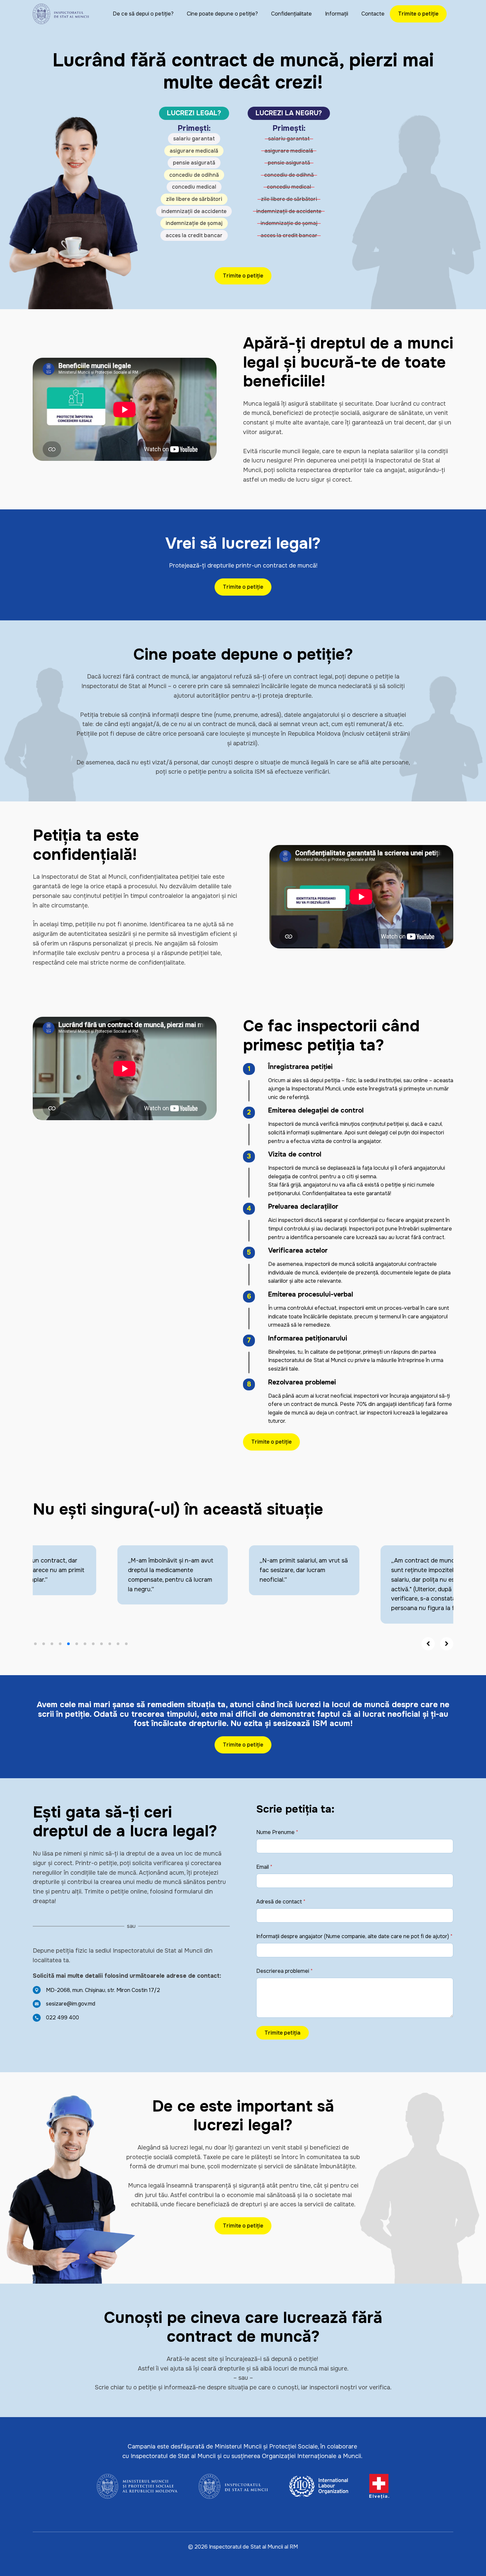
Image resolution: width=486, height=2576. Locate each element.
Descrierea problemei (284, 1971)
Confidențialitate (291, 14)
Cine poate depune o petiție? (222, 14)
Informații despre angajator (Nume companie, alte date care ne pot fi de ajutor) (354, 1936)
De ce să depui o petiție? (143, 14)
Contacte (373, 14)
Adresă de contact (281, 1902)
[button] (35, 1644)
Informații (337, 14)
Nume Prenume (277, 1832)
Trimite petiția (283, 2033)
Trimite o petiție (418, 14)
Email (264, 1867)
